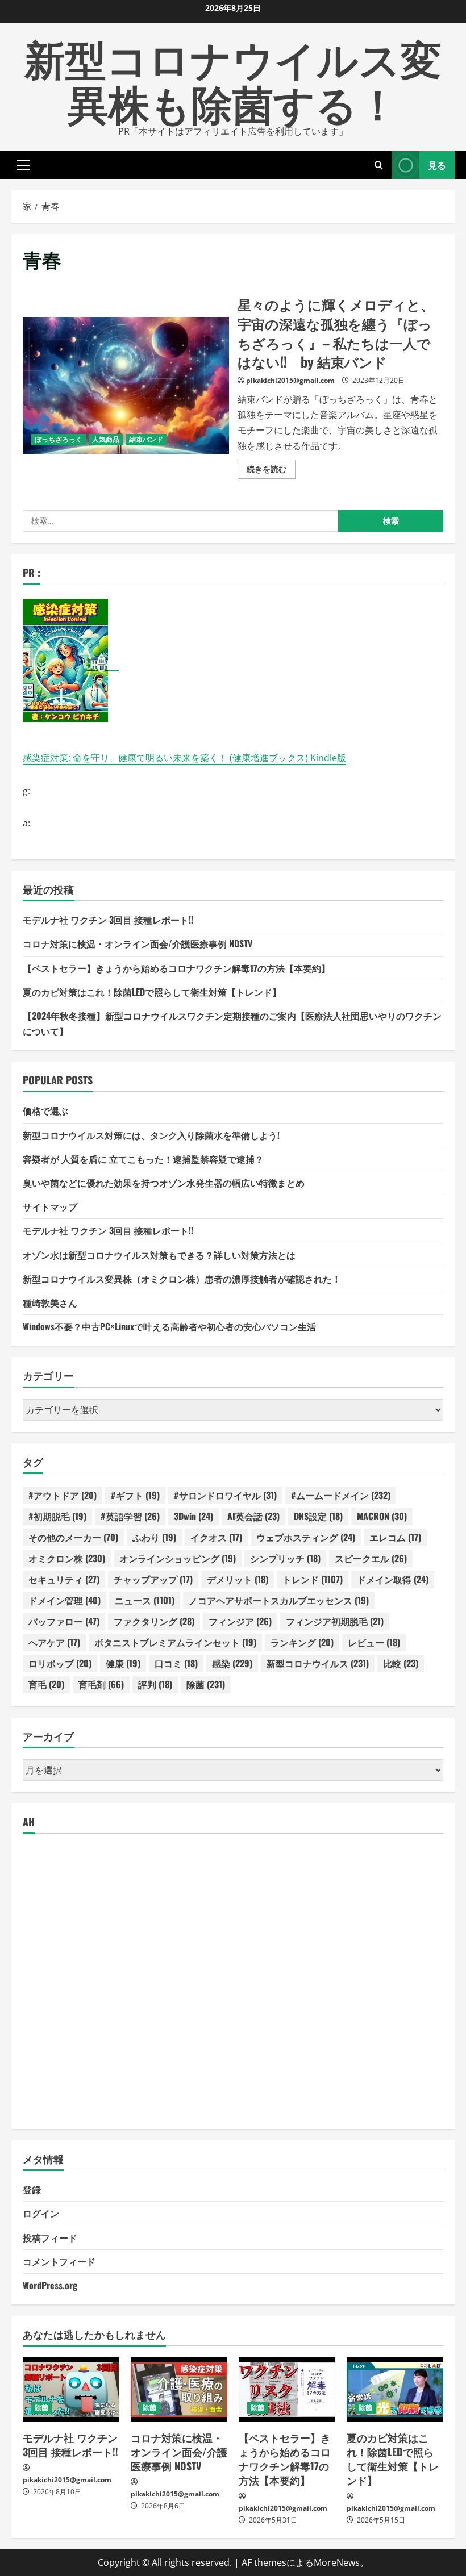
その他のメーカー (73, 1537)
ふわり (154, 1537)
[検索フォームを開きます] (379, 165)
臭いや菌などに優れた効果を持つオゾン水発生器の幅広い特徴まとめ (164, 1183)
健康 (123, 1663)
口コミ (176, 1663)
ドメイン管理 (65, 1600)
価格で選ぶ (45, 1110)
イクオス (216, 1537)
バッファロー (64, 1621)
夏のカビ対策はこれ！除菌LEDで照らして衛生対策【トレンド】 (152, 992)
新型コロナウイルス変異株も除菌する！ (233, 79)
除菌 (206, 1684)
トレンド (313, 1579)
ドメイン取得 (393, 1579)
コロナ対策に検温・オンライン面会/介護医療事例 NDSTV (138, 943)
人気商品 (106, 439)
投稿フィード (50, 2237)
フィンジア (240, 1621)
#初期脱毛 (57, 1516)
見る (437, 164)
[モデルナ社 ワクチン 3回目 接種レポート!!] (71, 2389)
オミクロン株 (67, 1558)
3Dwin (194, 1516)
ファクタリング (154, 1621)
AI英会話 (253, 1516)
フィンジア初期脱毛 (335, 1621)
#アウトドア (63, 1495)
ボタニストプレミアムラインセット (175, 1642)
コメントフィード (59, 2261)
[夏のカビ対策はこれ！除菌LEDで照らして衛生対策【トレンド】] (395, 2389)
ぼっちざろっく (59, 439)
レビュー (374, 1642)
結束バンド (146, 439)
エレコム (395, 1537)
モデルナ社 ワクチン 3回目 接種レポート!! (108, 920)
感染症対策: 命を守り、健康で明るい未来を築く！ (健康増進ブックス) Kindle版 (184, 758)
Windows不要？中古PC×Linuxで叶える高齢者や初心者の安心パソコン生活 (169, 1326)
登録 (32, 2189)
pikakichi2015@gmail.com (290, 380)
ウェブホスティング (306, 1537)
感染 (232, 1663)
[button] (24, 165)
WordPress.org (50, 2285)
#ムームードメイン (341, 1495)
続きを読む (271, 471)
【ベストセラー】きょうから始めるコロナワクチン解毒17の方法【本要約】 (176, 968)
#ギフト (135, 1495)
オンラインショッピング (178, 1558)
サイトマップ (50, 1206)
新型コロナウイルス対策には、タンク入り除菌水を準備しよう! (151, 1135)
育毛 (46, 1684)
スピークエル (371, 1558)
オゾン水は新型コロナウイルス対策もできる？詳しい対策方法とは (159, 1255)
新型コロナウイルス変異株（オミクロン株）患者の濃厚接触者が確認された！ (182, 1279)
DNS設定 (318, 1516)
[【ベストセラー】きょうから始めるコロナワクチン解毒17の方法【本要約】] (287, 2389)
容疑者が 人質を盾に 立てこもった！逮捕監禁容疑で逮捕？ (143, 1159)
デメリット (238, 1579)
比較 (401, 1663)
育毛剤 (101, 1684)
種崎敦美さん (50, 1302)
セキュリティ (64, 1579)
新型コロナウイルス (318, 1663)
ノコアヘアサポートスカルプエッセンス (279, 1600)
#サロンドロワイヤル (225, 1495)
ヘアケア (54, 1642)
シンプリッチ (285, 1558)
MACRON (382, 1516)
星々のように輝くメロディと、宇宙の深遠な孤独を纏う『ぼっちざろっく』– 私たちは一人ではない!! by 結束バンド (126, 386)
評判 (155, 1684)
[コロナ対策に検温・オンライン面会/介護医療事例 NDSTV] (179, 2389)
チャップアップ (153, 1579)
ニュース (145, 1600)
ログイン (41, 2213)
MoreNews (337, 2562)
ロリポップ (60, 1663)
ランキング (302, 1642)
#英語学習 (130, 1516)
